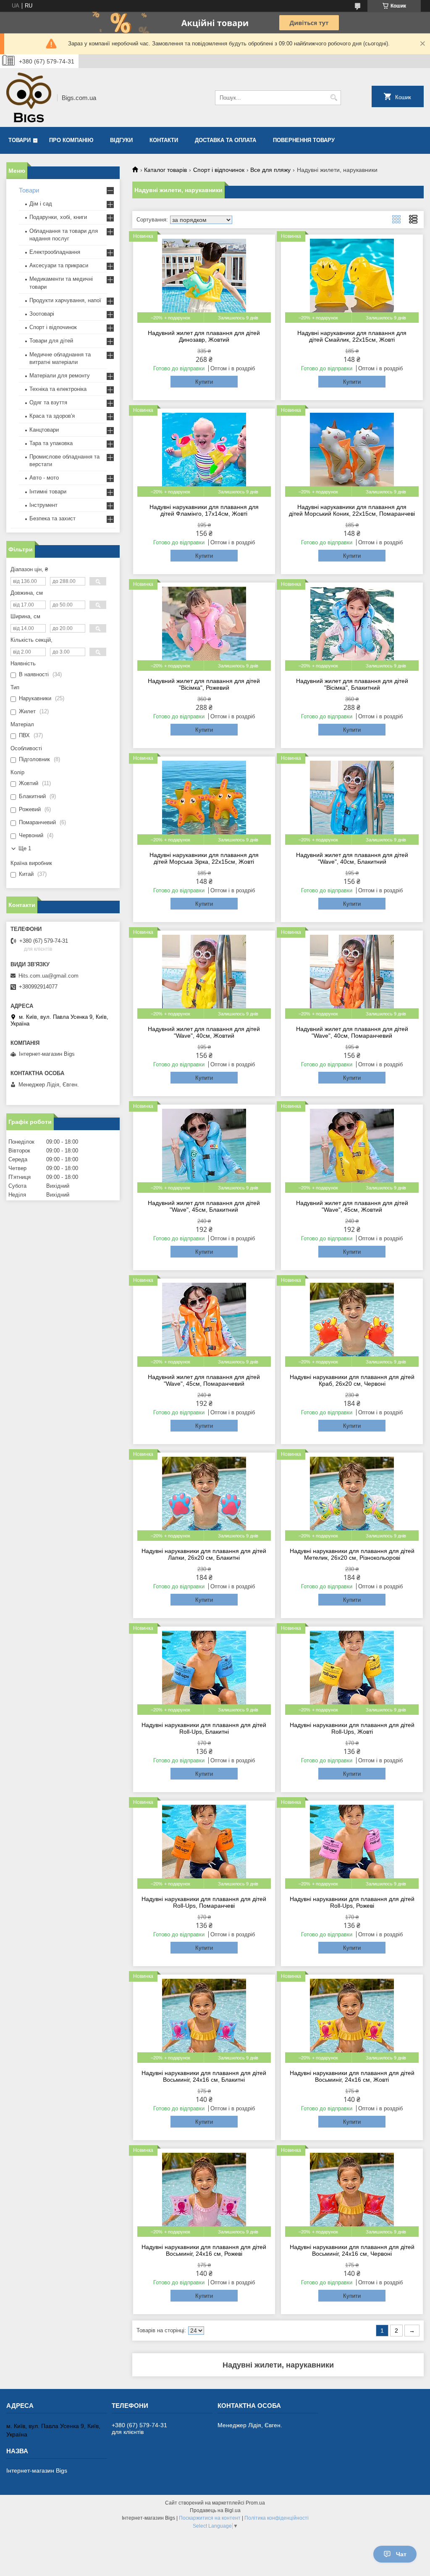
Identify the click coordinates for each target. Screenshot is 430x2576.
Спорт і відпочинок (219, 170)
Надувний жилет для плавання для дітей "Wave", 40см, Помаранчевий (352, 1032)
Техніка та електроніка (58, 389)
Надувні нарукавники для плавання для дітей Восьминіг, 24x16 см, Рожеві (204, 2250)
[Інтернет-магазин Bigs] (29, 98)
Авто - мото (44, 478)
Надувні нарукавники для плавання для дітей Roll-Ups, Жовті (352, 1728)
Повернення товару (304, 140)
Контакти (164, 140)
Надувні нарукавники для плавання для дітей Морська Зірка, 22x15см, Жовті (204, 858)
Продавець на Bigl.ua (215, 2510)
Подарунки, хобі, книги (58, 217)
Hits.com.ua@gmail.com (49, 976)
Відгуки (121, 140)
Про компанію (71, 140)
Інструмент (43, 505)
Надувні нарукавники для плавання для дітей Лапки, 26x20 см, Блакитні (204, 1554)
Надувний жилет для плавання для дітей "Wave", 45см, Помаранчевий (204, 1380)
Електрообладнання (55, 252)
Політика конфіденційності (277, 2518)
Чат (401, 2554)
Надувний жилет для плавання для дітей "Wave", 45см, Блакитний (204, 1206)
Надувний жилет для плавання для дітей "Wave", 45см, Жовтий (352, 1206)
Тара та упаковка (51, 443)
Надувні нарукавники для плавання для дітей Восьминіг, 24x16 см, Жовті (352, 2076)
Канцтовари (44, 430)
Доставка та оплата (225, 140)
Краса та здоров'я (52, 416)
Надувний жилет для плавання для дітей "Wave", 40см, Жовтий (204, 1032)
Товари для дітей (51, 341)
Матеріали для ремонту (60, 376)
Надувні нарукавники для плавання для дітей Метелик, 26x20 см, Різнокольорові (352, 1554)
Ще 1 (25, 848)
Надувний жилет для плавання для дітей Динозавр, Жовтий (204, 336)
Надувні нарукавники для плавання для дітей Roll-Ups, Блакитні (204, 1728)
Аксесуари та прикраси (59, 265)
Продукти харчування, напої (65, 300)
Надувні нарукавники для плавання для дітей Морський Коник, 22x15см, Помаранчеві (352, 510)
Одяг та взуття (48, 402)
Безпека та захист (52, 518)
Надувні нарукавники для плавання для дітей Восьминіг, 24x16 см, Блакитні (204, 2076)
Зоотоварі (42, 314)
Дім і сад (41, 204)
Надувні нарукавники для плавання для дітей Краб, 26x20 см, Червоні (352, 1380)
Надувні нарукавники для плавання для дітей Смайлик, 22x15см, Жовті (352, 336)
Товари (20, 140)
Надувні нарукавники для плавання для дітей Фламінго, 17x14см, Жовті (204, 510)
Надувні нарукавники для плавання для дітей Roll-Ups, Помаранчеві (204, 1902)
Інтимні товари (48, 492)
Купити (204, 382)
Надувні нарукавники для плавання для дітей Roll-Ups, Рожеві (352, 1902)
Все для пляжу (270, 170)
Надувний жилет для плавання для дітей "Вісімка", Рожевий (204, 684)
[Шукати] (334, 98)
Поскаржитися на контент (210, 2518)
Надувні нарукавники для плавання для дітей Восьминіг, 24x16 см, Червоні (352, 2250)
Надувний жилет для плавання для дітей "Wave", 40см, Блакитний (352, 858)
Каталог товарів (165, 170)
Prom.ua (255, 2503)
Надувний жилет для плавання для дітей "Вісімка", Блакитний (352, 684)
